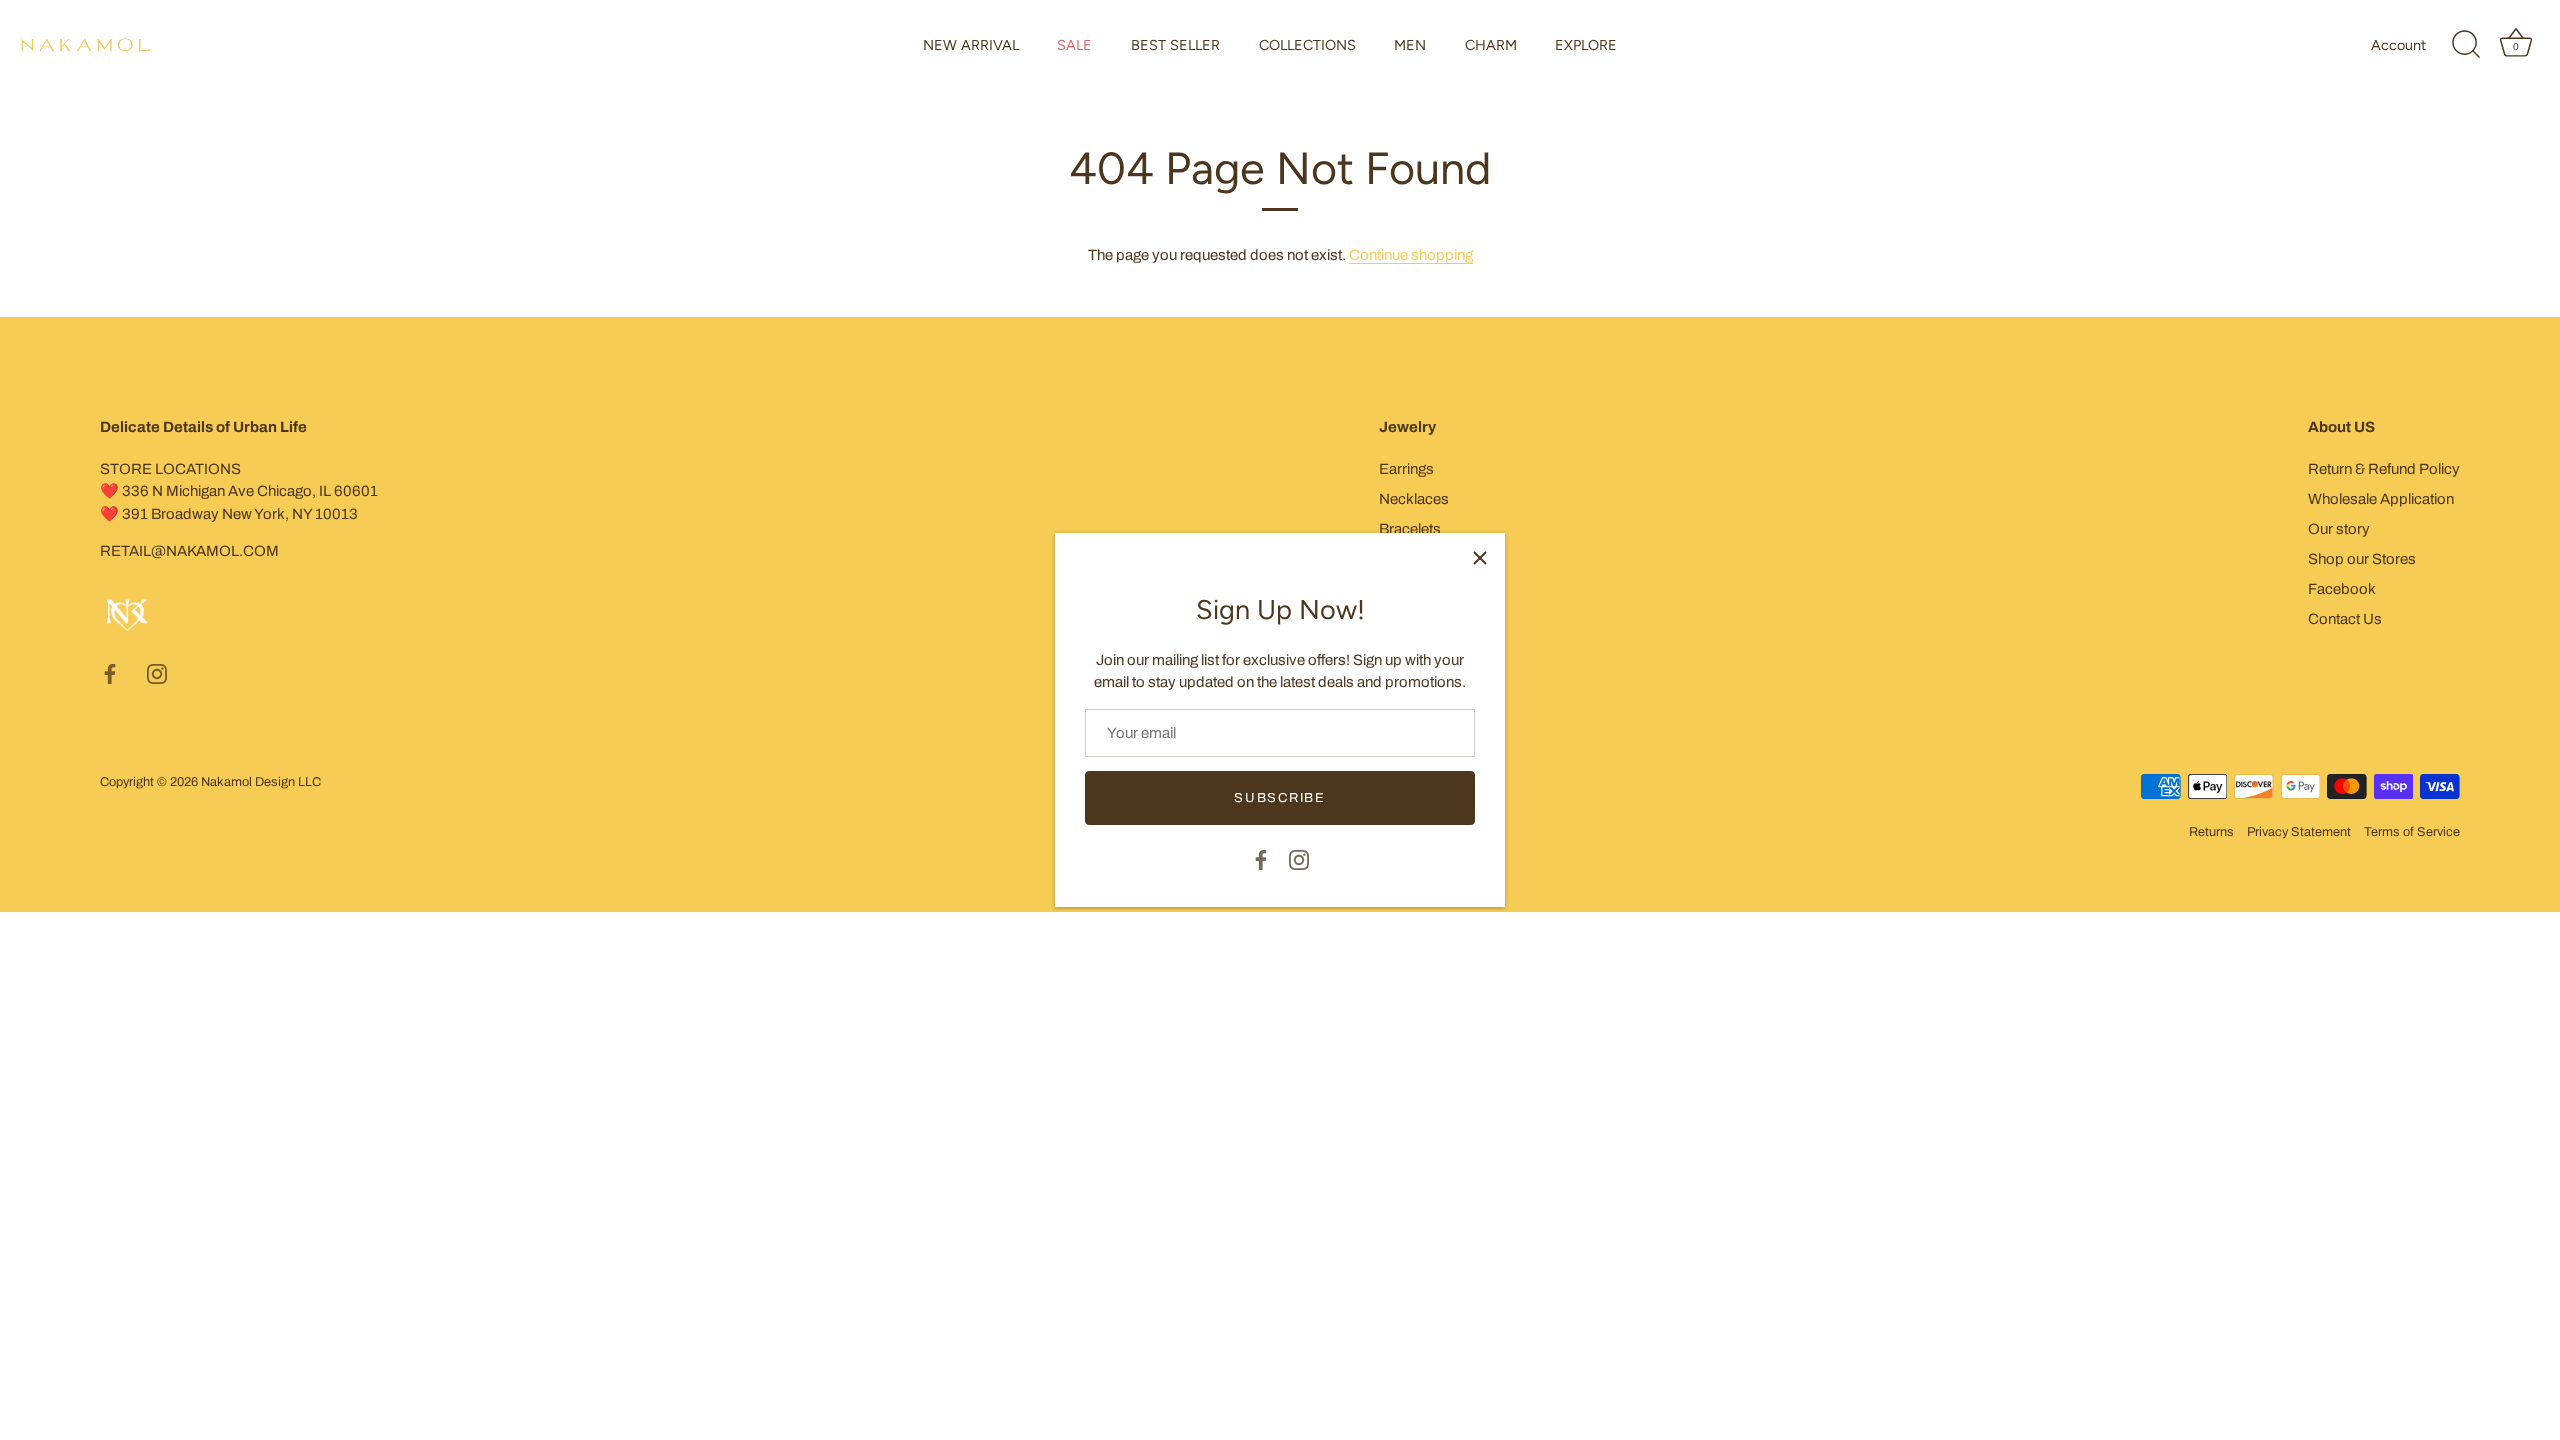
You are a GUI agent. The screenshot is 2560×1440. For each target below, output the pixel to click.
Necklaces (1414, 499)
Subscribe (1279, 798)
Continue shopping (1411, 255)
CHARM (1491, 45)
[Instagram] (1299, 858)
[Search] (2466, 45)
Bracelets (1410, 529)
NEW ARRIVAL (971, 45)
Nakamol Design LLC (261, 782)
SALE (1074, 45)
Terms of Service (2412, 832)
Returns (2211, 832)
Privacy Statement (2299, 832)
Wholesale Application (2381, 499)
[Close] (1480, 558)
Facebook (2342, 589)
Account (2398, 45)
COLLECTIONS (1307, 45)
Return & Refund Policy (2384, 469)
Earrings (1406, 469)
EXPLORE (1586, 45)
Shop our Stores (2362, 559)
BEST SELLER (1175, 45)
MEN (1410, 45)
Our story (2339, 529)
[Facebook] (1261, 858)
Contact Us (2345, 619)
